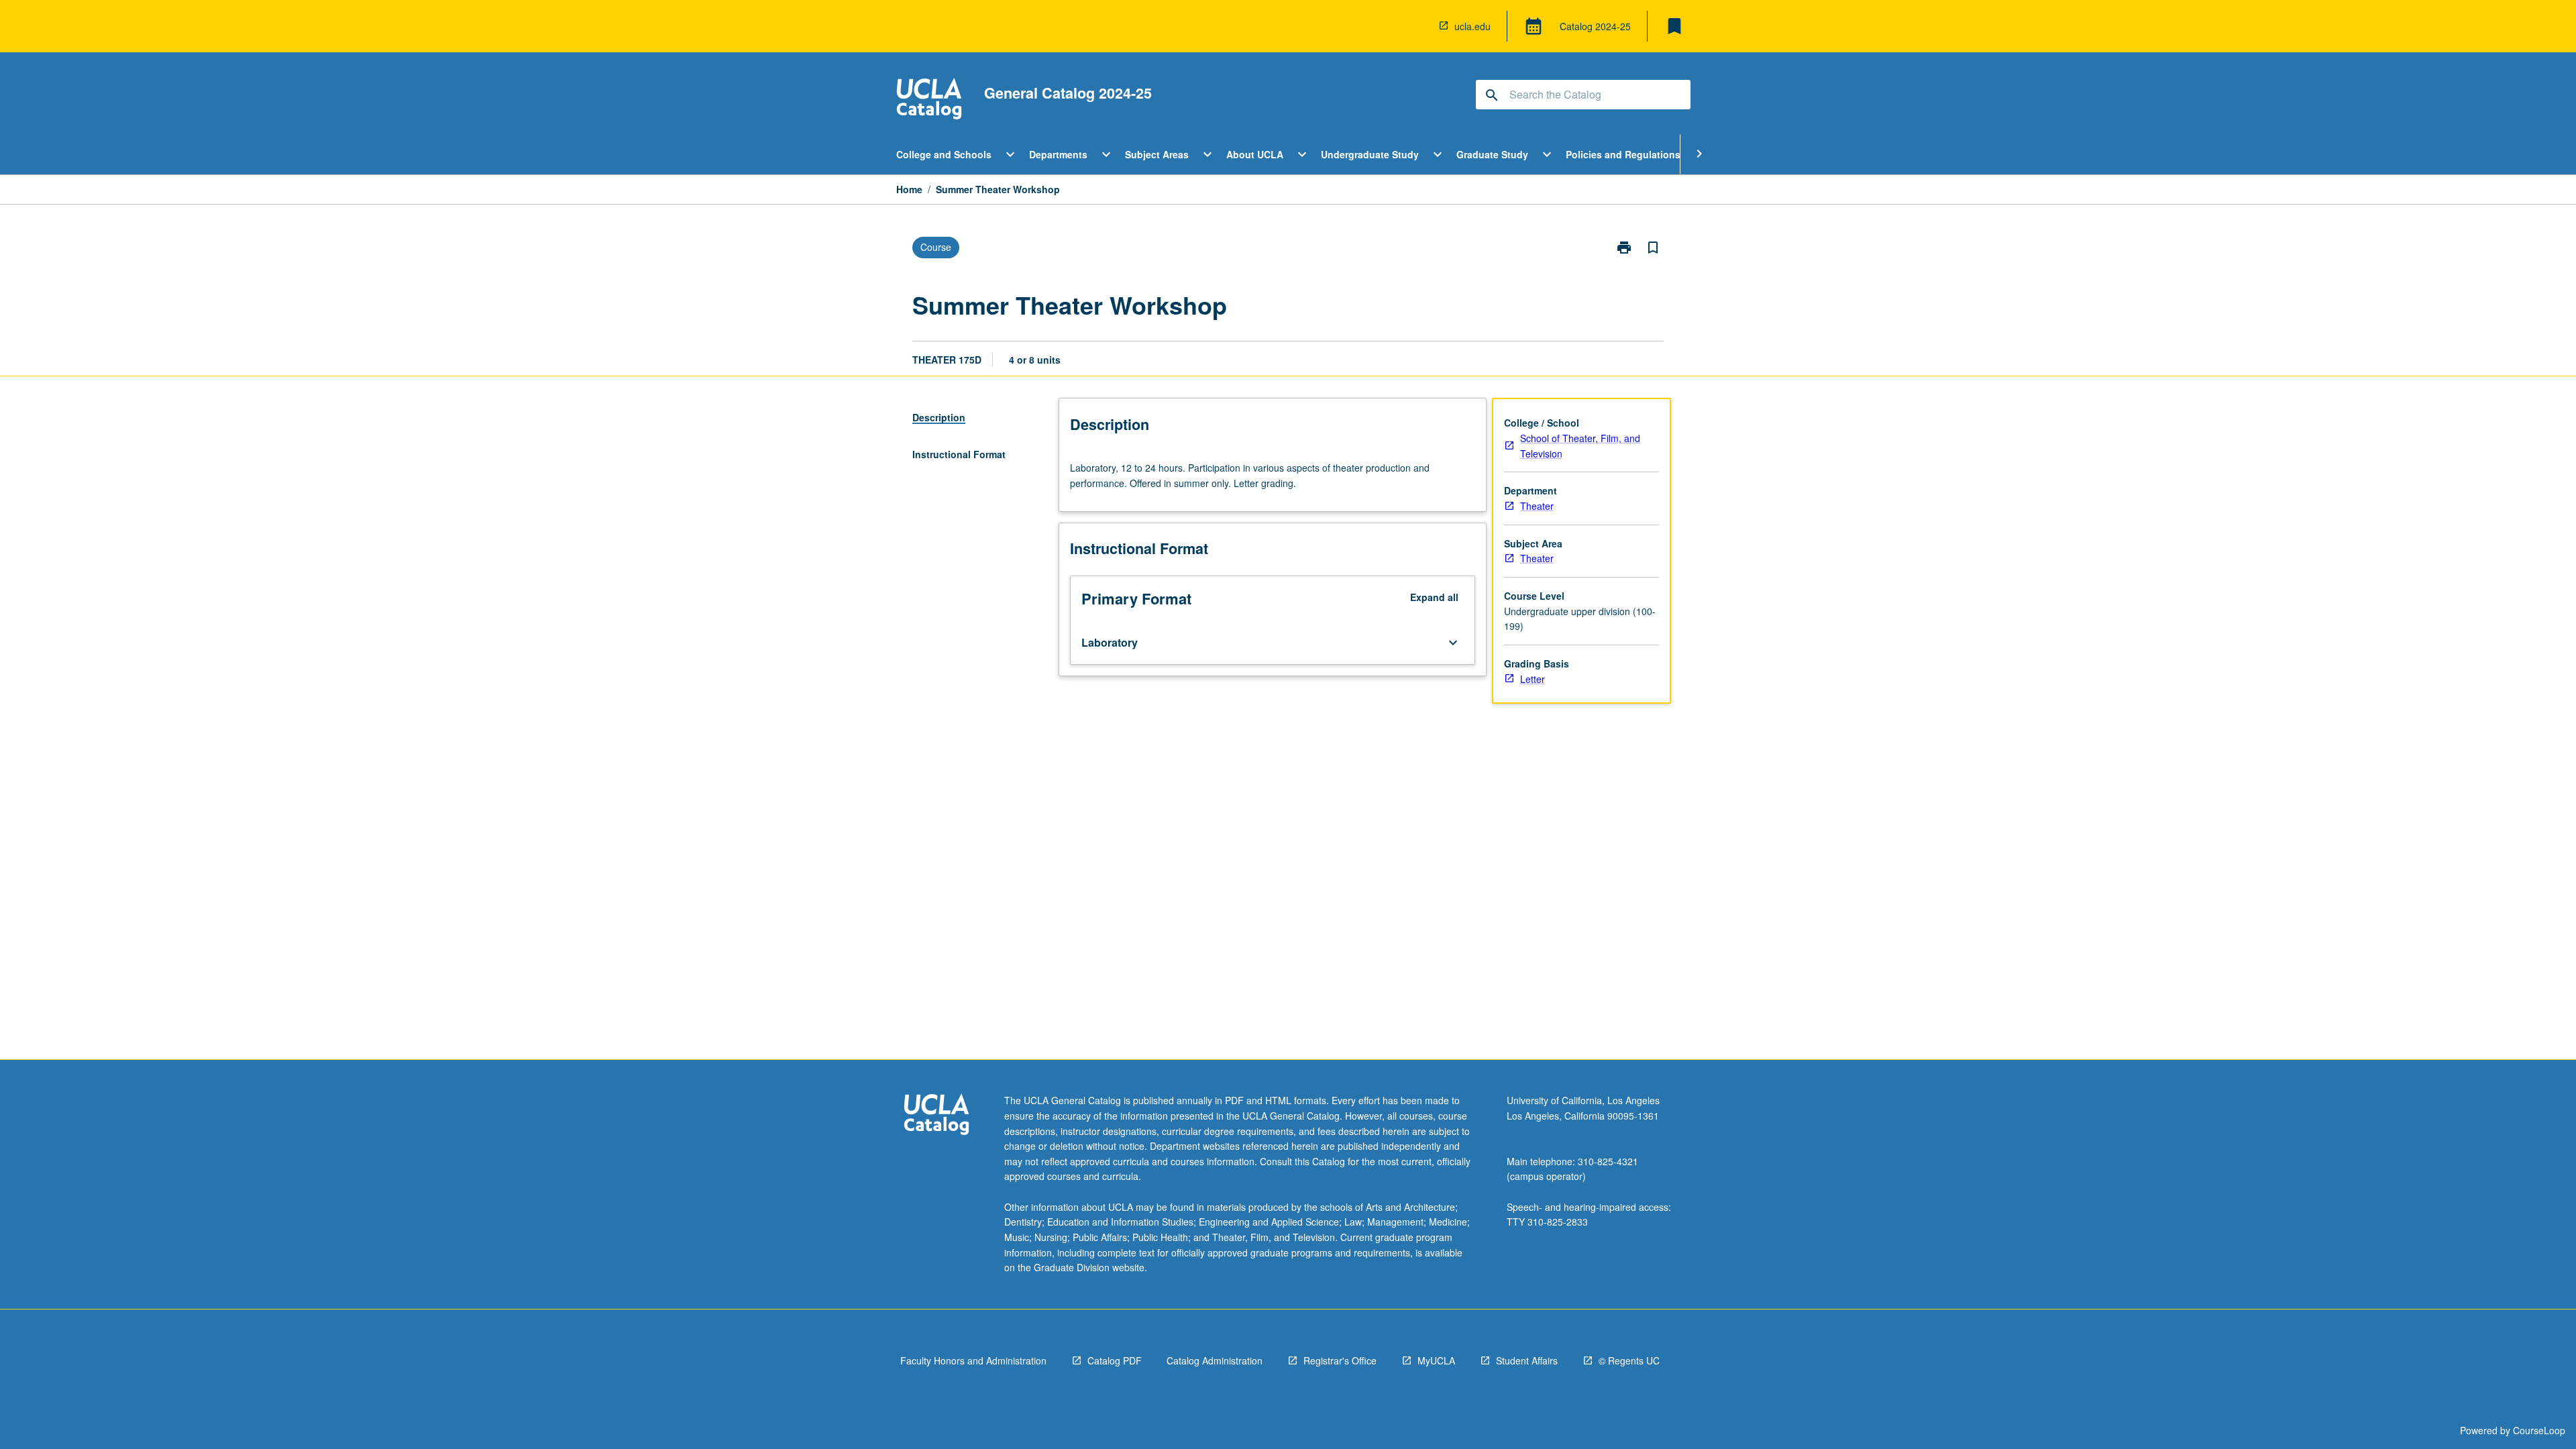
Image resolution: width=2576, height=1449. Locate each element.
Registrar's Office (1340, 1360)
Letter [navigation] (1533, 679)
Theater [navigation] (1537, 506)
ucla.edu (1472, 26)
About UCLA (1255, 154)
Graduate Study (1492, 154)
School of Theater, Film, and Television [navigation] (1580, 446)
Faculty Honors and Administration (973, 1360)
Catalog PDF (1115, 1360)
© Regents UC (1629, 1360)
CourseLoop (2539, 1430)
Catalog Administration (1215, 1360)
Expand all (1434, 597)
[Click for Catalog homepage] (929, 100)
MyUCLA (1436, 1360)
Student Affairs (1527, 1360)
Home (909, 189)
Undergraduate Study (1370, 154)
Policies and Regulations (1623, 154)
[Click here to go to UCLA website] (936, 1116)
